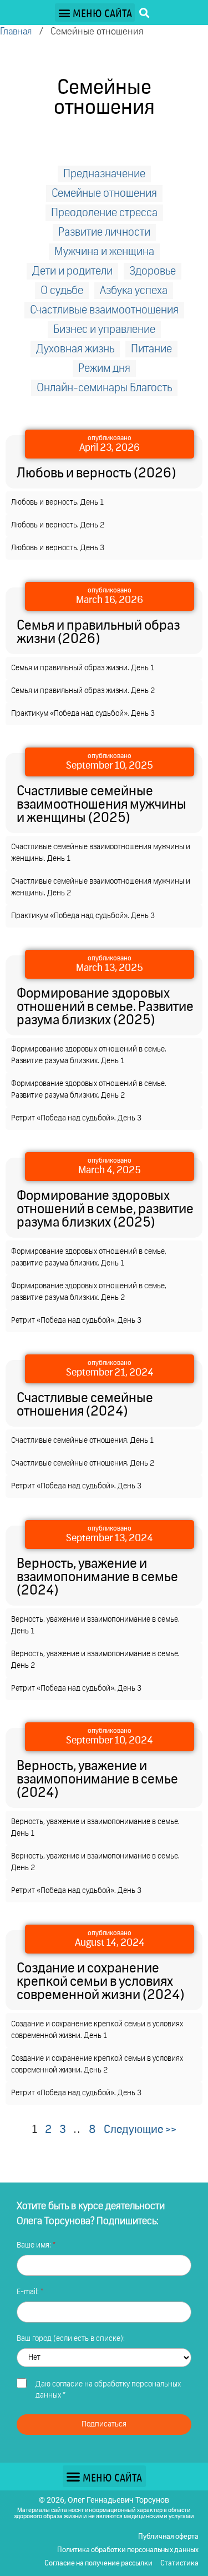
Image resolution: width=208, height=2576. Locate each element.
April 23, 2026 (110, 448)
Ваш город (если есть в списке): (71, 2339)
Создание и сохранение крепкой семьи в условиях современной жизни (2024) (100, 1982)
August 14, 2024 (110, 1943)
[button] (95, 13)
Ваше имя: (35, 2245)
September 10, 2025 (110, 766)
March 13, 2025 (110, 968)
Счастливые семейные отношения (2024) (85, 1405)
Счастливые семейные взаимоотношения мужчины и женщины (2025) (102, 805)
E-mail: (29, 2292)
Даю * (108, 2390)
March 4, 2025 (110, 1170)
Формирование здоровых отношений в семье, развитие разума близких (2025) (105, 1209)
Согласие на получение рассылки (98, 2563)
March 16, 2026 (110, 600)
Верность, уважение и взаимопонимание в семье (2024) (97, 1577)
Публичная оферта (168, 2537)
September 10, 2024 (110, 1741)
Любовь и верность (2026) (96, 474)
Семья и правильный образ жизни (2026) (98, 632)
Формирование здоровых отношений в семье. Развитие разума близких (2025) (105, 1007)
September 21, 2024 (110, 1373)
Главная (16, 32)
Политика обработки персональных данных (128, 2550)
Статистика (179, 2563)
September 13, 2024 (110, 1538)
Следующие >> (140, 2130)
